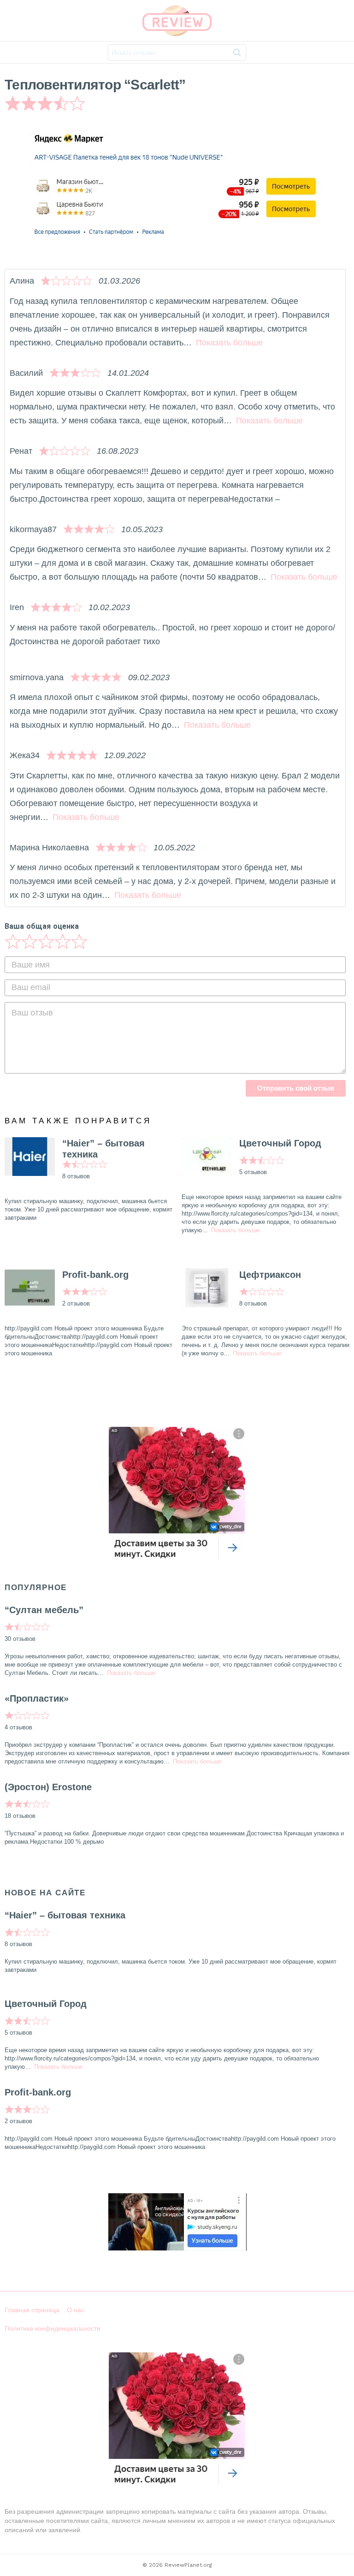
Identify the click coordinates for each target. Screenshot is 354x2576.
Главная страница (32, 2310)
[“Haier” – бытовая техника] (30, 1157)
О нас (76, 2310)
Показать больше (229, 343)
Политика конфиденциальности (53, 2328)
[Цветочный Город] (207, 1157)
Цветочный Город (280, 1143)
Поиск (237, 54)
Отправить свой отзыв (296, 1088)
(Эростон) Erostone (48, 1787)
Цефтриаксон (270, 1275)
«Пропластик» (37, 1698)
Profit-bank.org (95, 1275)
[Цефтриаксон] (207, 1288)
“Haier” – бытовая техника (103, 1149)
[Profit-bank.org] (30, 1288)
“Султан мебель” (44, 1610)
